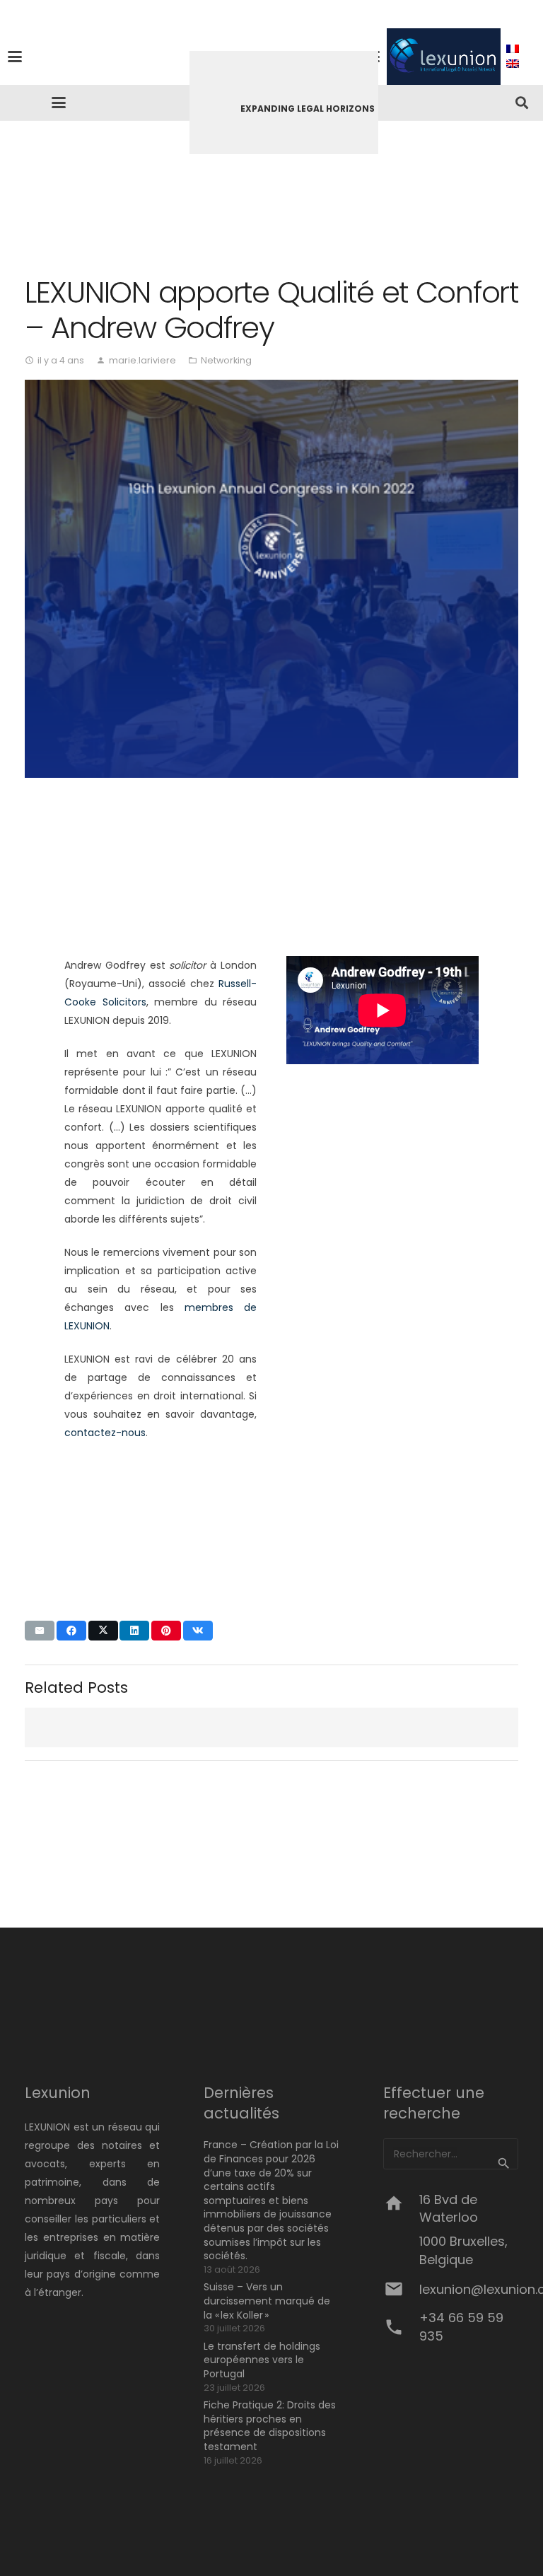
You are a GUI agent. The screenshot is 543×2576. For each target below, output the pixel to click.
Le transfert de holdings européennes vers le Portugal (262, 2360)
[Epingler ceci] (166, 1631)
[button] (179, 57)
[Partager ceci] (71, 1631)
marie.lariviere (142, 360)
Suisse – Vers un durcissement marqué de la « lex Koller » (267, 2301)
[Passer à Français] (515, 49)
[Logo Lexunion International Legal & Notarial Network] (444, 57)
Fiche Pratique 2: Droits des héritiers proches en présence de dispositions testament (270, 2426)
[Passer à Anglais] (515, 64)
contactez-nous (105, 1433)
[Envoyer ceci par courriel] (40, 1631)
